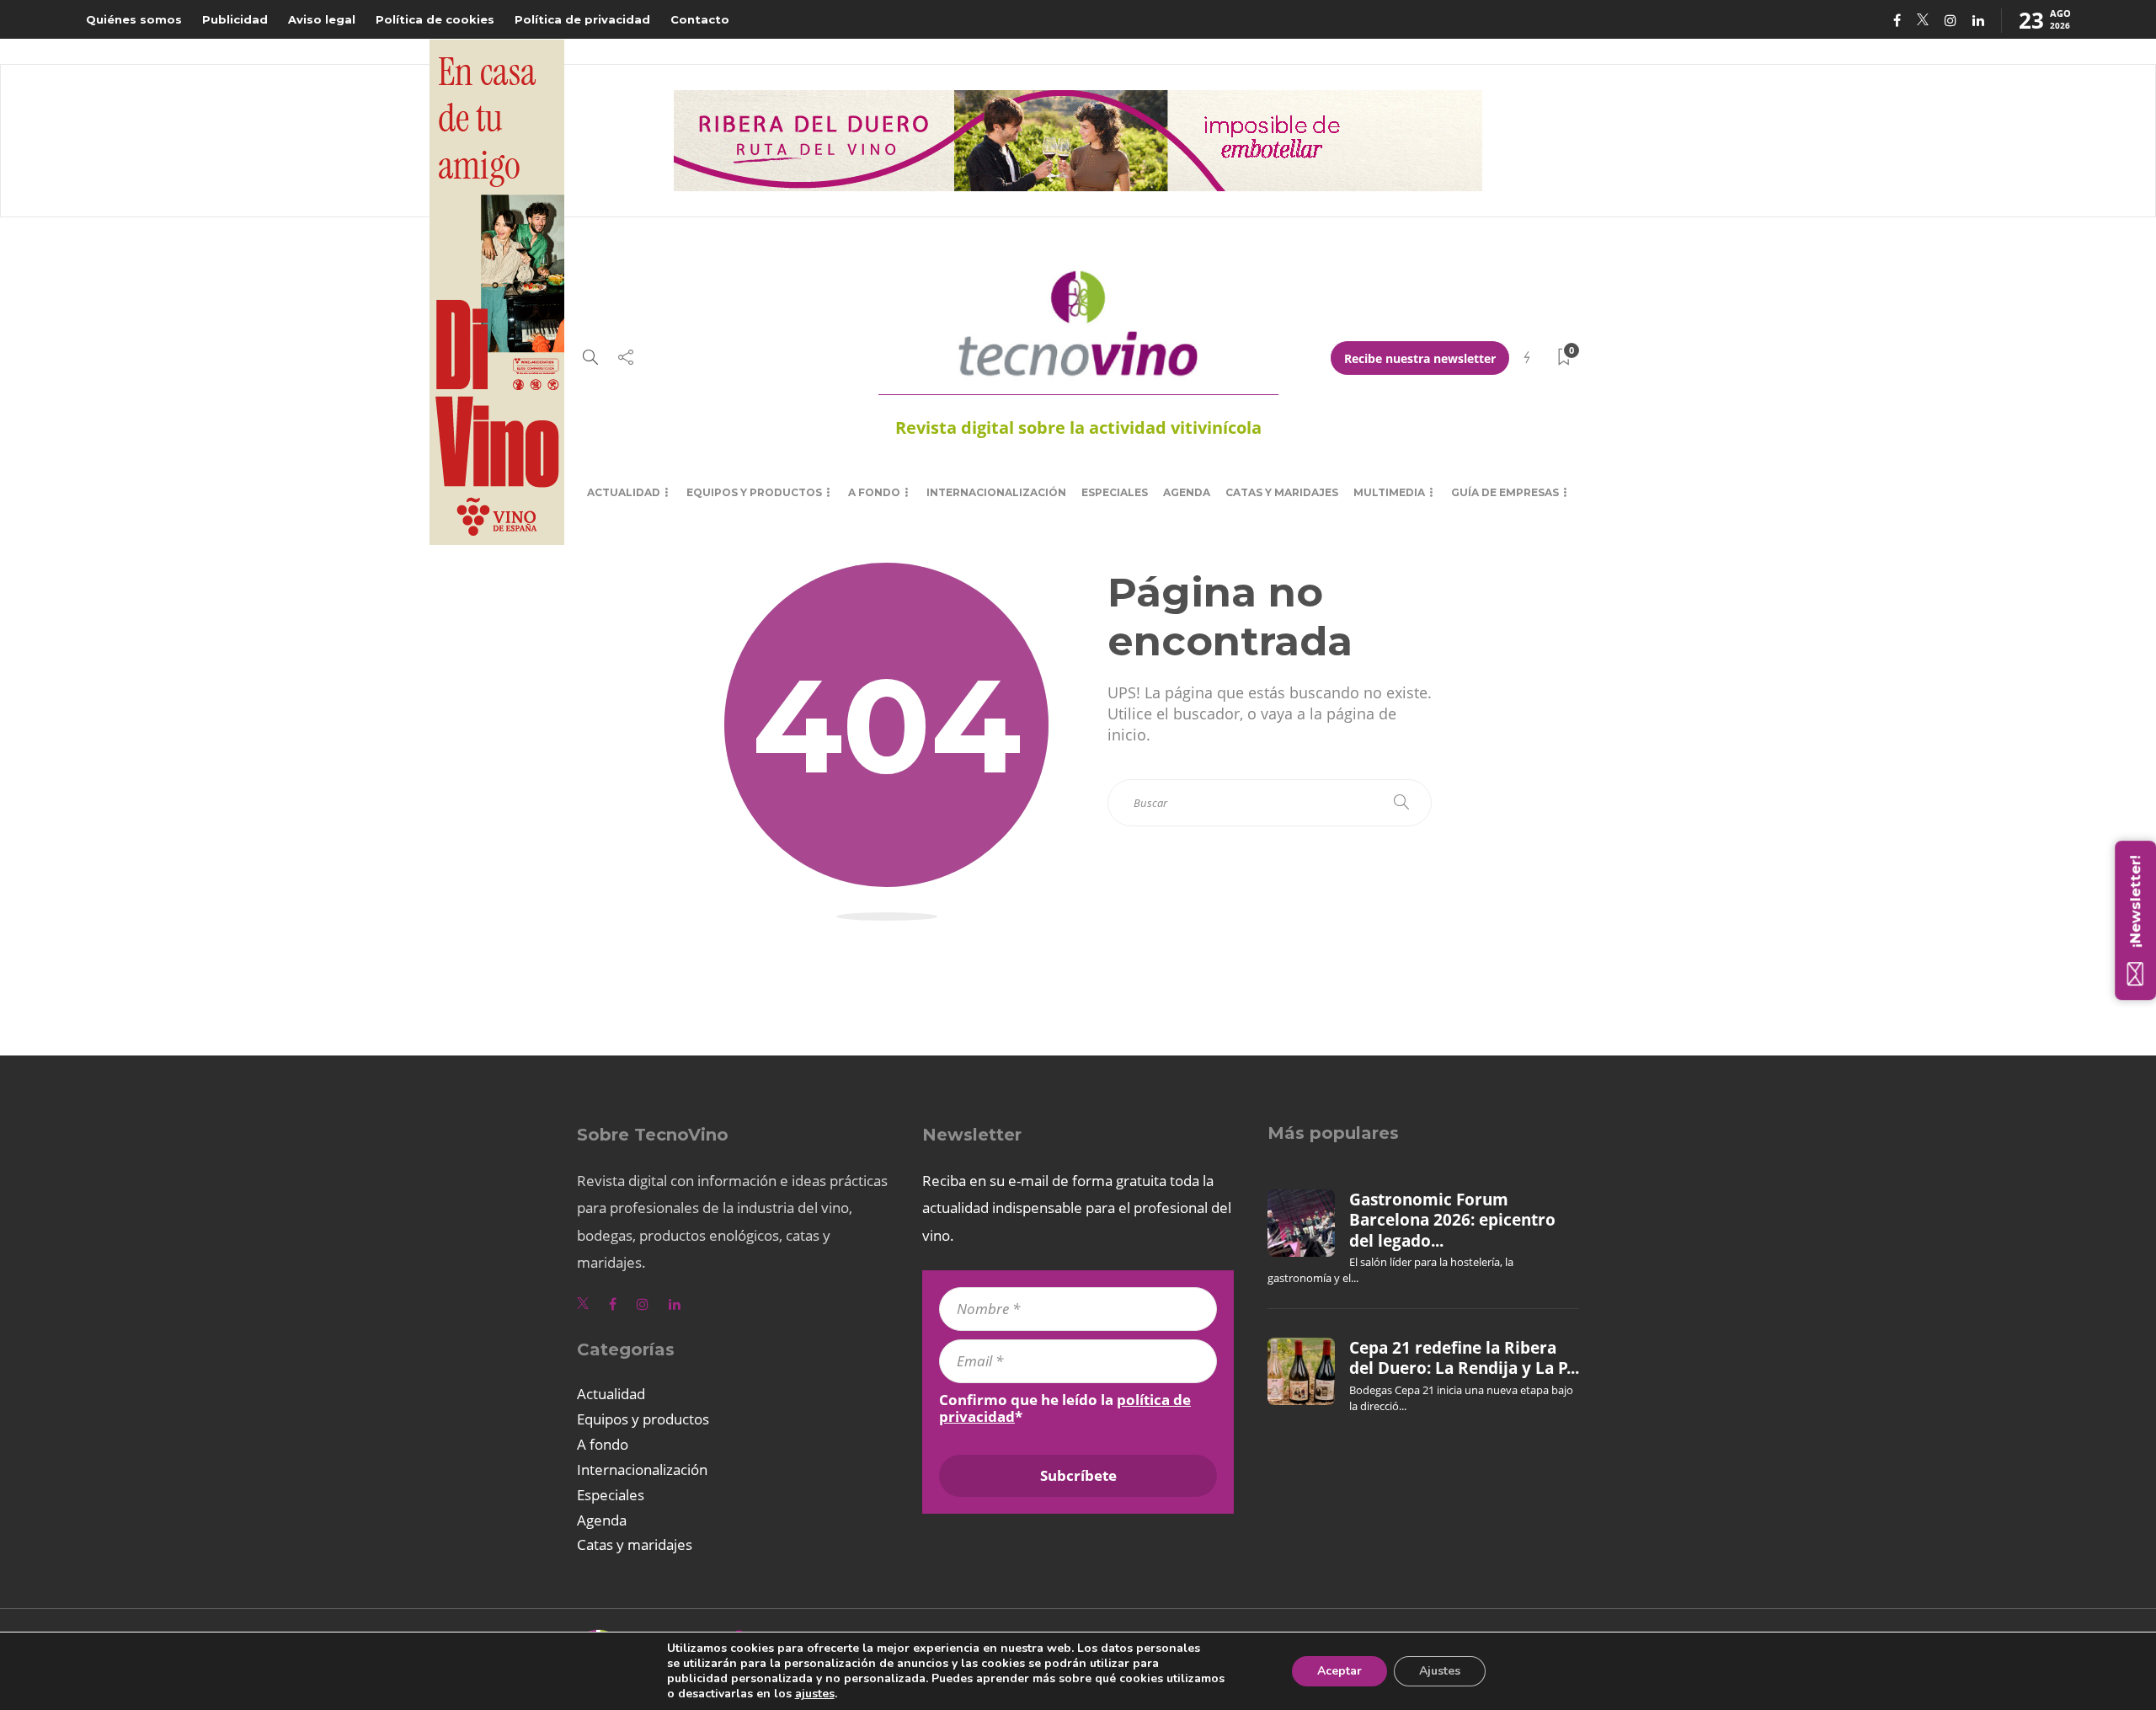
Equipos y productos (754, 492)
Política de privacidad (582, 19)
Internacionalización (996, 492)
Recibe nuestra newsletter (1420, 358)
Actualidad (624, 492)
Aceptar (1339, 1671)
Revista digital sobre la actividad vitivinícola (1078, 427)
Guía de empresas (1505, 492)
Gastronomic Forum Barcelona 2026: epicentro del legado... (1452, 1220)
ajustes (815, 1694)
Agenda (1187, 492)
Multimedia (1389, 492)
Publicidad (235, 19)
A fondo (874, 492)
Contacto (700, 19)
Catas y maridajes (1282, 492)
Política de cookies (435, 19)
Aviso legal (322, 19)
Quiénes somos (134, 19)
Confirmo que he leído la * (1065, 1408)
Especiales (1115, 492)
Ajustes (1440, 1671)
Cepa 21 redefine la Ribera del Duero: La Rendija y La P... (1464, 1358)
